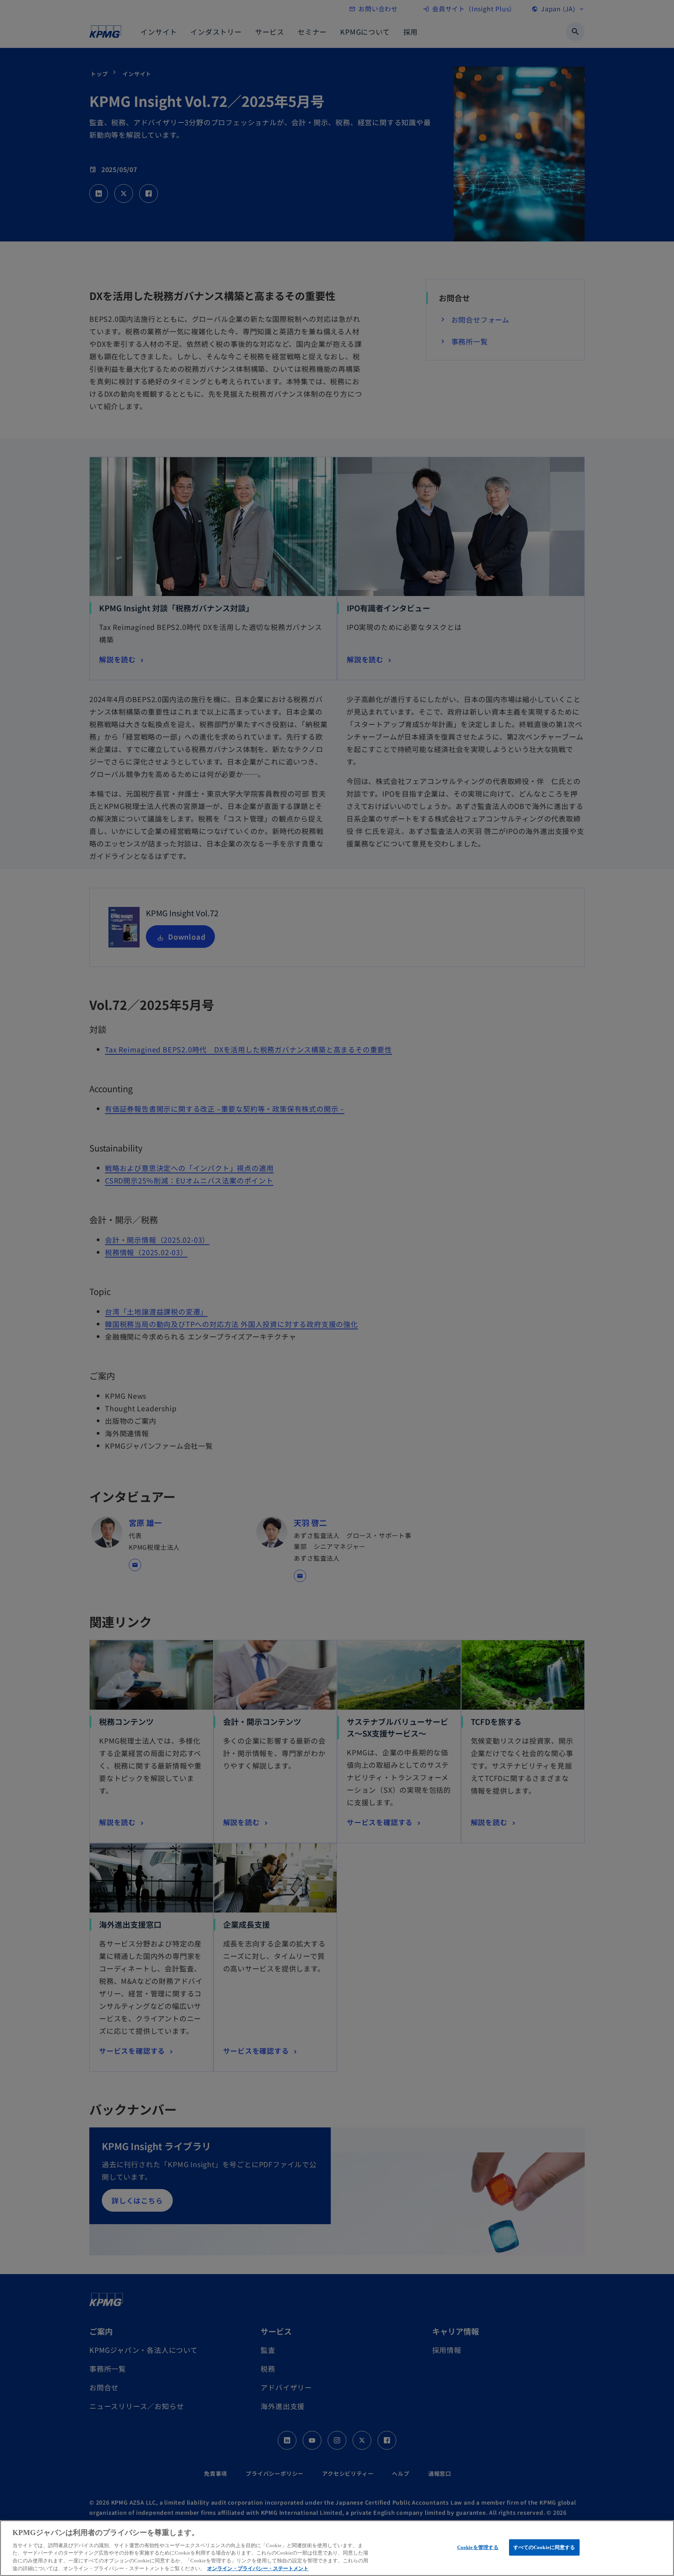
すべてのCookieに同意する (544, 2547)
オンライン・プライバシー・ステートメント (258, 2568)
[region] (337, 2548)
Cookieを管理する (478, 2547)
